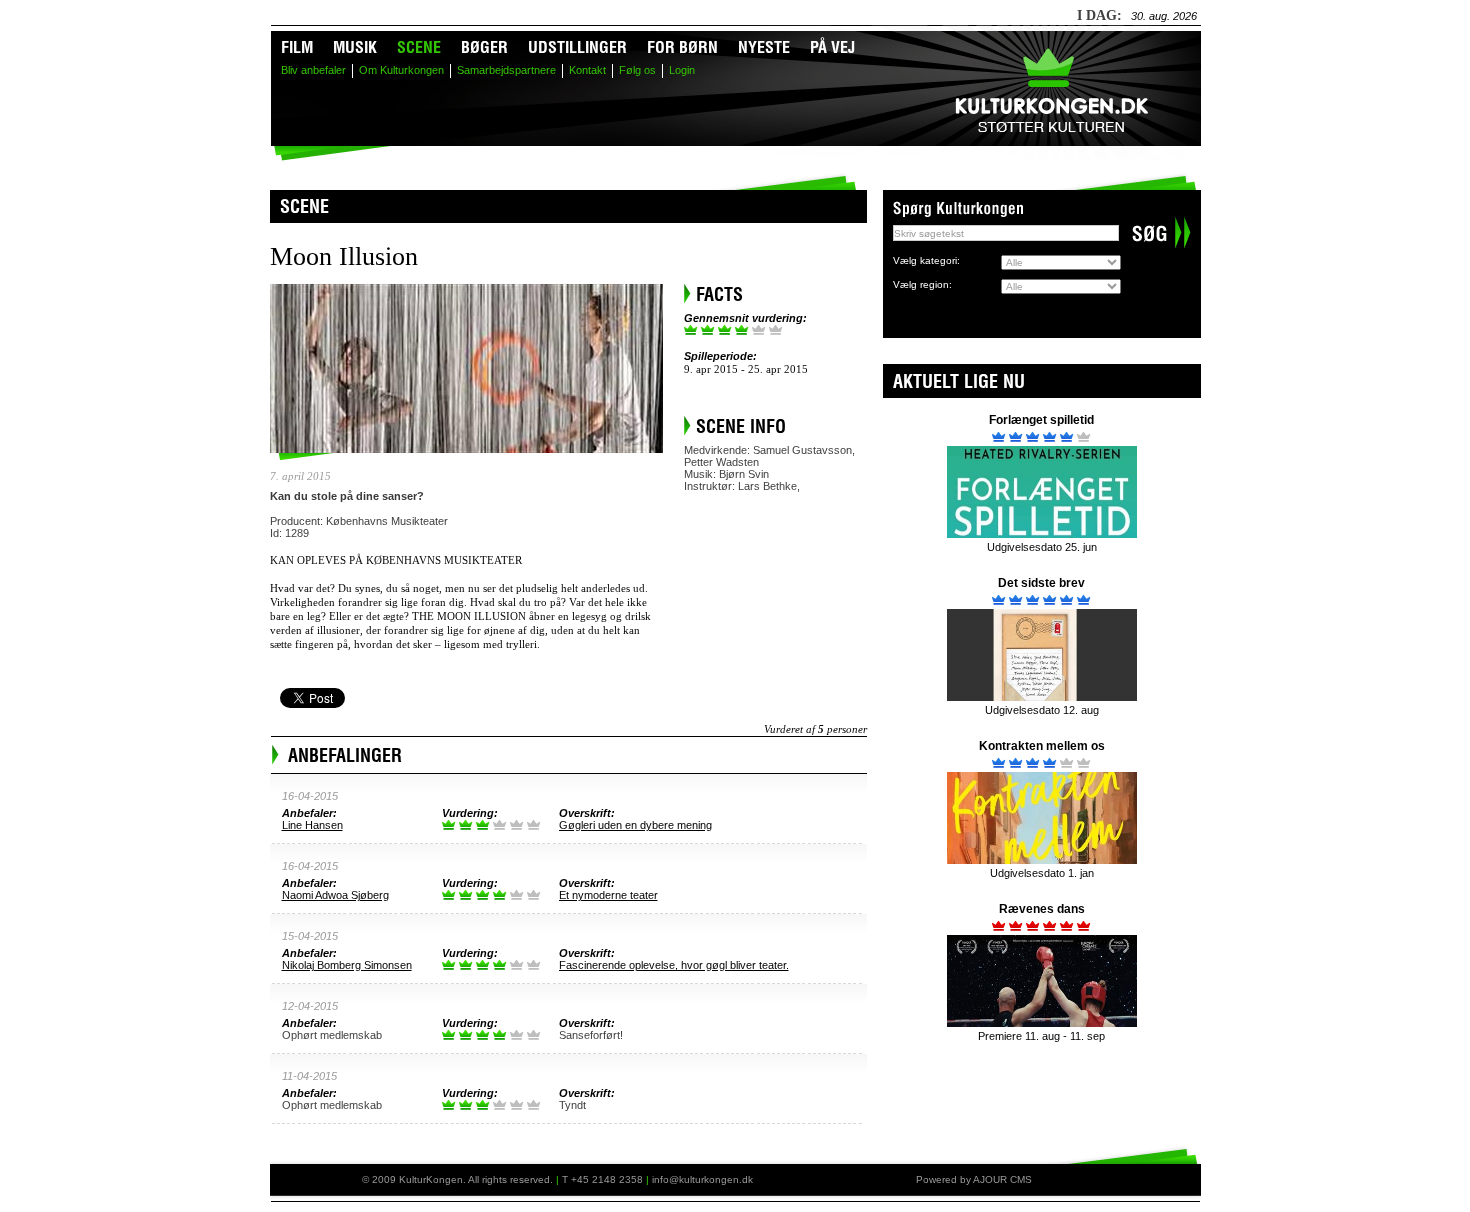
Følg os (637, 70)
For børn (682, 50)
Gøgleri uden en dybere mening (635, 825)
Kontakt (587, 70)
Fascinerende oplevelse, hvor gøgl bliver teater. (674, 965)
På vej (832, 50)
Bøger (484, 50)
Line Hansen (312, 825)
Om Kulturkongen (401, 70)
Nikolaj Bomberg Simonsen (347, 965)
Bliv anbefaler (313, 70)
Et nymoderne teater (608, 895)
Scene (419, 50)
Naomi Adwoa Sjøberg (335, 895)
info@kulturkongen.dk (702, 1179)
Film (297, 50)
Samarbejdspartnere (506, 70)
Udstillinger (577, 50)
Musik (355, 50)
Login (682, 70)
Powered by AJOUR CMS (974, 1179)
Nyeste (764, 50)
